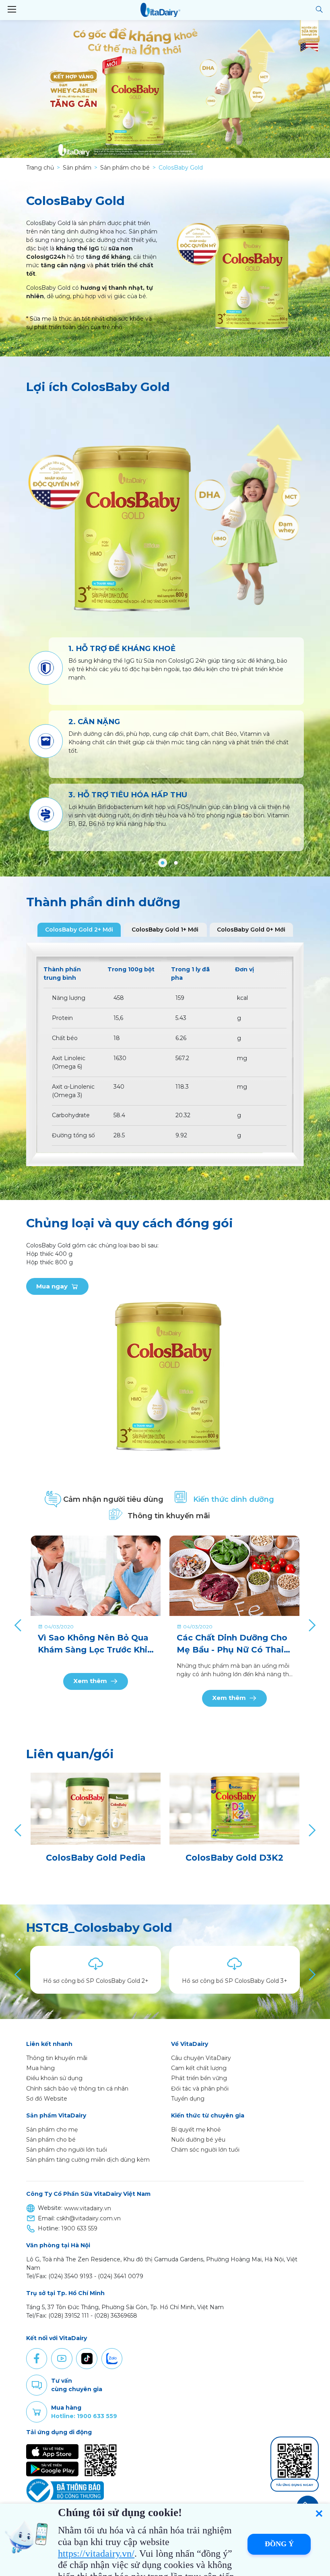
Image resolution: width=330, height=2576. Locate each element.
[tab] (110, 1499)
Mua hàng (40, 2068)
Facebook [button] (37, 2359)
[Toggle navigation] (12, 10)
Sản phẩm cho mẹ (52, 2130)
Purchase (37, 2412)
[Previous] (19, 1625)
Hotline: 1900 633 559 (84, 2416)
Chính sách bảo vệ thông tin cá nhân (77, 2089)
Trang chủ (40, 168)
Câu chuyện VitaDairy (201, 2058)
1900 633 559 (79, 2228)
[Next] (311, 1625)
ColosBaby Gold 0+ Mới (251, 930)
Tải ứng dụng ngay (295, 2485)
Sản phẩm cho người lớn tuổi (67, 2150)
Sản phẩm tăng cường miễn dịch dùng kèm (88, 2160)
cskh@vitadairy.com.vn (89, 2218)
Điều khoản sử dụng (54, 2078)
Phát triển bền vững (199, 2078)
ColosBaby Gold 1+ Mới (165, 930)
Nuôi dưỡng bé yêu (198, 2140)
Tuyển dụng (188, 2099)
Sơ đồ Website (47, 2099)
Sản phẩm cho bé (51, 2140)
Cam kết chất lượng (199, 2068)
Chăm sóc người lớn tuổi (205, 2150)
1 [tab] (163, 863)
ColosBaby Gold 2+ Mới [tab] (79, 930)
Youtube (62, 2359)
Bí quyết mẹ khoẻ (196, 2130)
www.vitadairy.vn (88, 2208)
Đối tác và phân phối (200, 2089)
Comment (37, 2385)
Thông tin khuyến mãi (57, 2058)
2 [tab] (176, 863)
